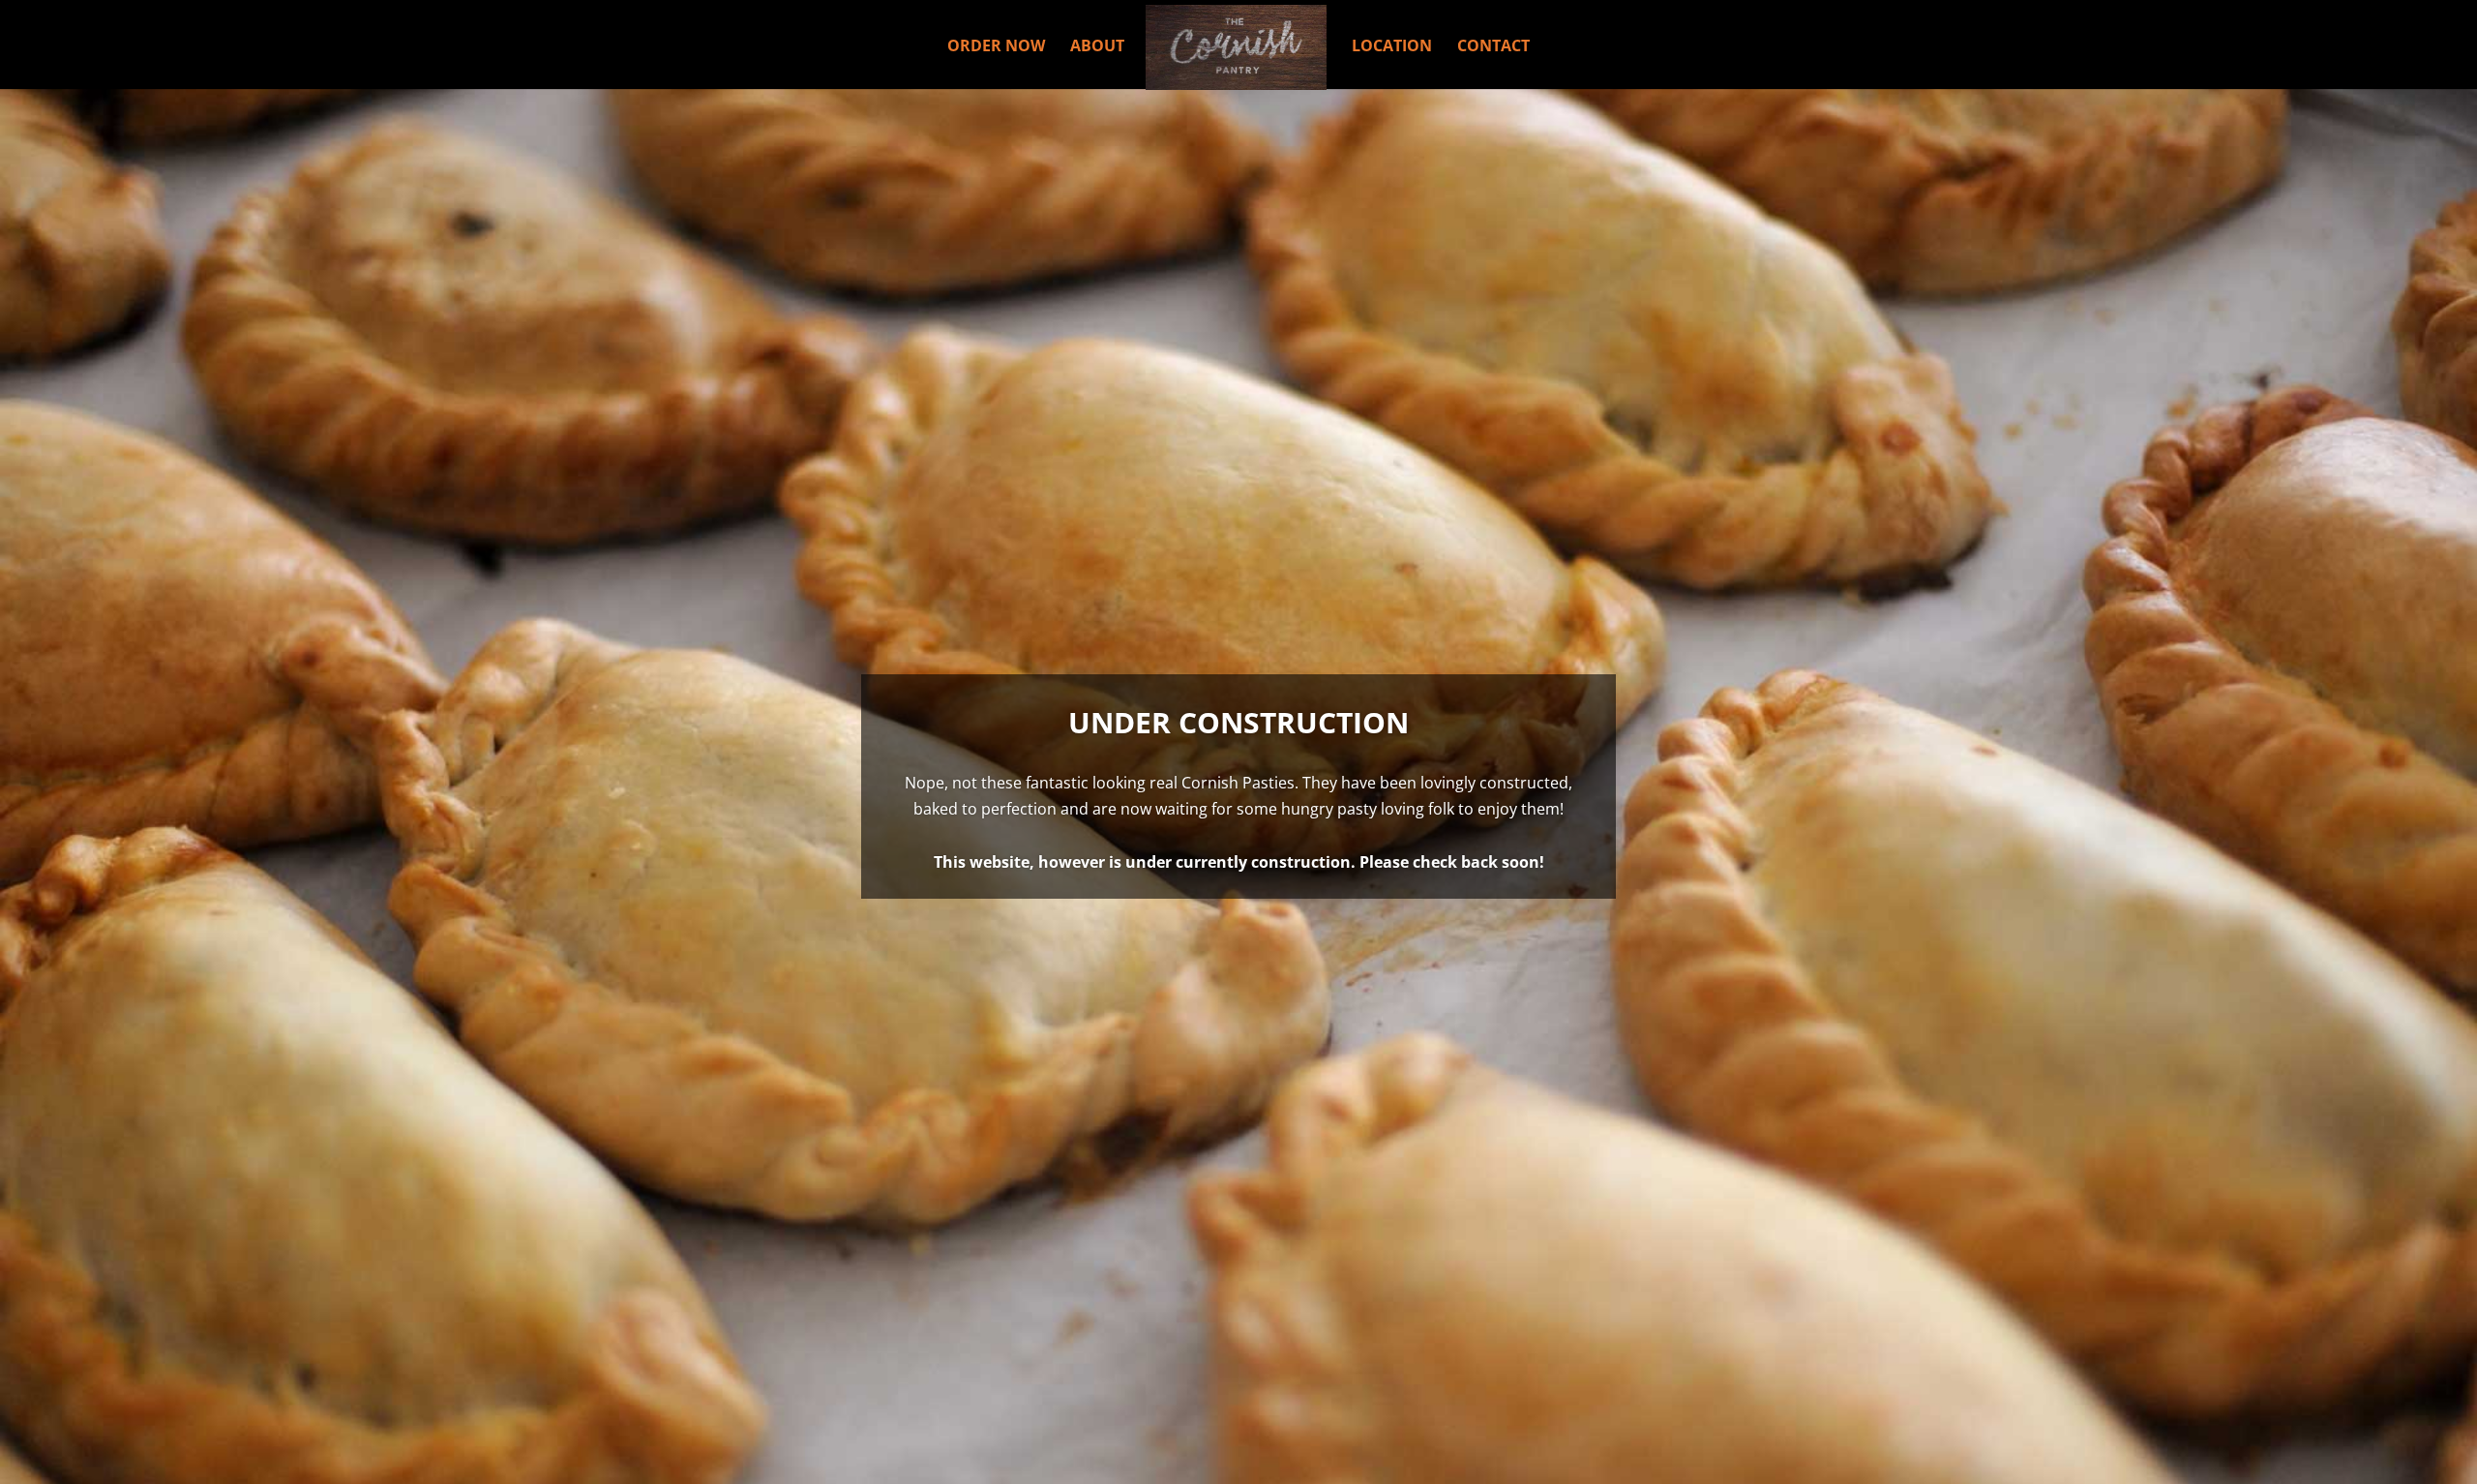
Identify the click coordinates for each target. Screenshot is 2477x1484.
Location (1392, 47)
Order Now (996, 47)
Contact (1493, 47)
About (1097, 47)
